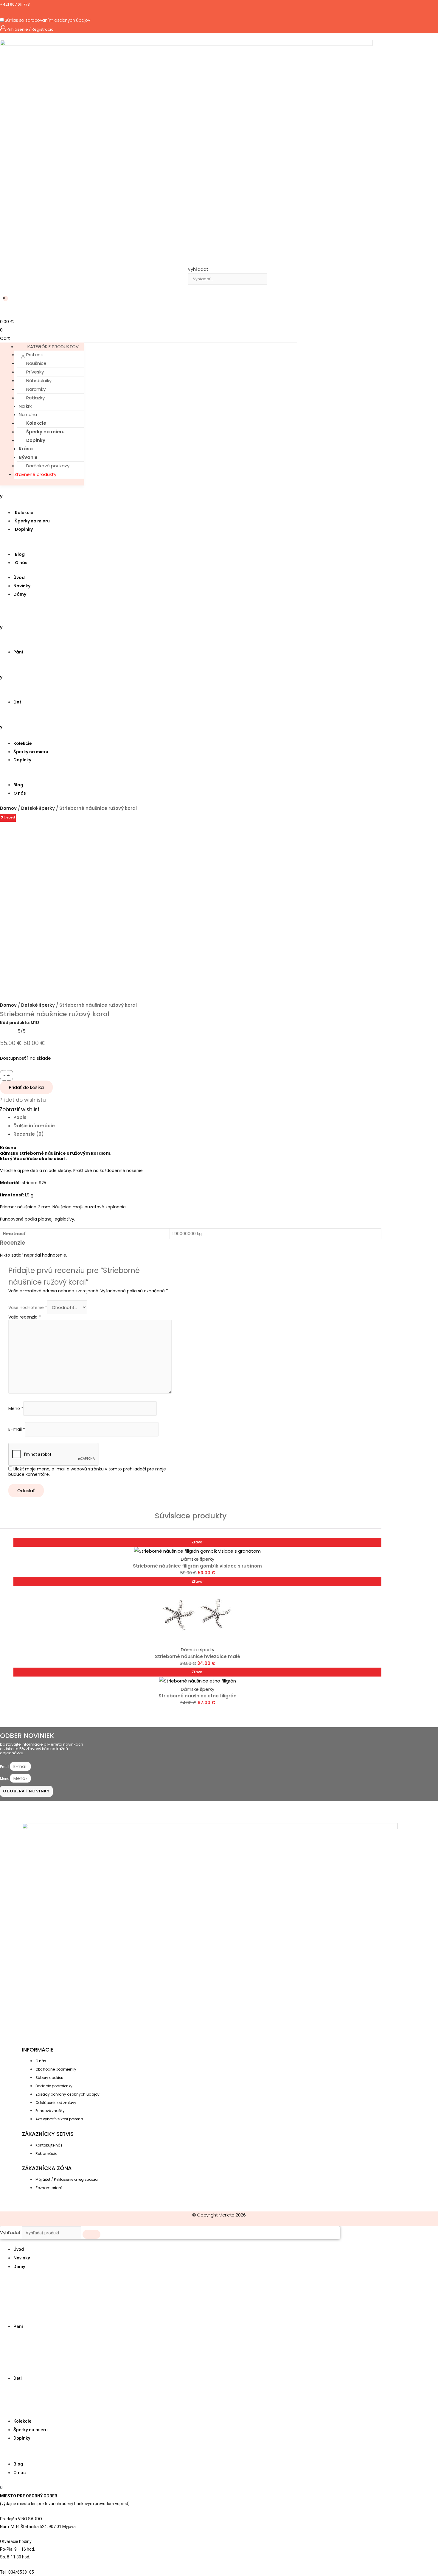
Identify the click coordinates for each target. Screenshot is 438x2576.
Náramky (36, 389)
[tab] (197, 1117)
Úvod (19, 578)
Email (5, 1767)
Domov (8, 808)
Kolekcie (36, 423)
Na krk (25, 406)
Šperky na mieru (45, 432)
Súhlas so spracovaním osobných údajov (47, 20)
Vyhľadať (198, 269)
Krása (26, 449)
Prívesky (35, 372)
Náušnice (36, 363)
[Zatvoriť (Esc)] (431, 7)
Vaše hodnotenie (28, 1308)
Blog (20, 554)
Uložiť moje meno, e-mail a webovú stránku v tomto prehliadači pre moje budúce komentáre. (87, 1472)
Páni (18, 652)
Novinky (22, 586)
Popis (20, 1117)
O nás (21, 563)
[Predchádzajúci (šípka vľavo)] (10, 1288)
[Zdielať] (418, 7)
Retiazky (35, 398)
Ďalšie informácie (34, 1126)
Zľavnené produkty (35, 474)
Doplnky (36, 440)
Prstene (35, 355)
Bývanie (28, 457)
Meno (16, 1408)
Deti (18, 702)
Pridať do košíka (26, 1087)
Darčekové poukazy (48, 466)
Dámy (20, 594)
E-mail (17, 1429)
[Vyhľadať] (197, 290)
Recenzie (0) (29, 1134)
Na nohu (28, 414)
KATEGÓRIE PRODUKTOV (53, 347)
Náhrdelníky (39, 380)
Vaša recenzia (25, 1317)
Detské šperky (38, 808)
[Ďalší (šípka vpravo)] (428, 1288)
